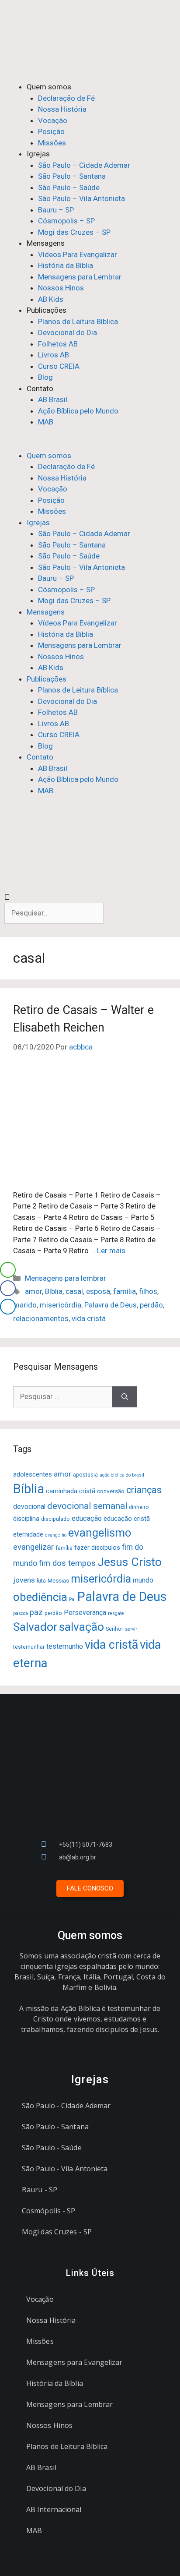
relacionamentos (41, 1318)
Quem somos (49, 87)
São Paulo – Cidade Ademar (84, 165)
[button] (90, 445)
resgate (116, 1613)
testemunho (65, 1646)
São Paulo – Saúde (69, 187)
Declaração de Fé (66, 98)
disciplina (26, 1519)
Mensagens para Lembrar (80, 277)
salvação (81, 1627)
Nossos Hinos (61, 288)
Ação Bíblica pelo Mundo (78, 411)
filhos (148, 1291)
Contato (40, 389)
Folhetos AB (58, 344)
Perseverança (85, 1613)
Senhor (114, 1629)
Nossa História (62, 109)
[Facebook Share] (8, 1288)
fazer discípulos (97, 1548)
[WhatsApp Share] (8, 1270)
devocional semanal (87, 1506)
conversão (111, 1491)
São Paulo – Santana (72, 176)
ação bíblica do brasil (122, 1475)
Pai (72, 1599)
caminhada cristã (71, 1491)
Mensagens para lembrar (66, 1278)
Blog (45, 377)
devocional (29, 1507)
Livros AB (54, 355)
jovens (24, 1580)
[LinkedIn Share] (8, 1307)
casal (74, 1291)
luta (41, 1581)
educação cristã (127, 1519)
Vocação (53, 120)
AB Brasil (53, 399)
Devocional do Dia (67, 332)
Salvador (35, 1627)
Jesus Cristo (130, 1562)
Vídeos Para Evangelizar (78, 254)
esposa (98, 1291)
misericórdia (61, 1305)
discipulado (55, 1519)
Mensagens (46, 243)
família (125, 1291)
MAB (46, 422)
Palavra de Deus (111, 1305)
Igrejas (38, 154)
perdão (151, 1305)
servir (131, 1629)
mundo (143, 1580)
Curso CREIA (59, 366)
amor (33, 1291)
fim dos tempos (67, 1563)
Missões (52, 143)
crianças (144, 1490)
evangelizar (33, 1547)
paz (36, 1612)
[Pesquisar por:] (63, 1397)
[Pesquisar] (125, 1397)
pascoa (21, 1613)
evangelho (56, 1535)
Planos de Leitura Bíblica (78, 322)
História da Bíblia (66, 265)
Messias (58, 1580)
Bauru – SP (56, 210)
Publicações (47, 310)
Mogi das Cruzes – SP (74, 232)
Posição (51, 131)
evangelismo (100, 1533)
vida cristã (89, 1318)
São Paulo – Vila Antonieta (81, 198)
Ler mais (111, 1251)
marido (25, 1305)
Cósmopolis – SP (66, 221)
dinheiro (139, 1507)
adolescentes (33, 1474)
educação (87, 1518)
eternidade (28, 1534)
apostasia (85, 1475)
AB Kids (51, 299)
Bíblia (54, 1291)
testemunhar (29, 1647)
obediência (40, 1597)
